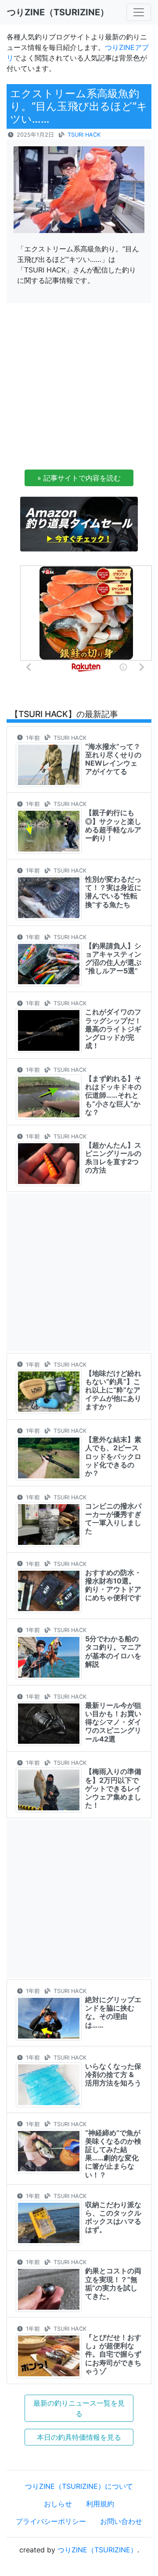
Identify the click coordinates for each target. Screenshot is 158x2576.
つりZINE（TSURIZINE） (97, 2550)
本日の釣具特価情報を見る (79, 2437)
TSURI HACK (84, 135)
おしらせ (58, 2504)
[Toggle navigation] (139, 12)
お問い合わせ (121, 2521)
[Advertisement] (79, 389)
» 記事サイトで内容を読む (79, 478)
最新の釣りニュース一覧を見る (79, 2408)
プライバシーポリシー (51, 2521)
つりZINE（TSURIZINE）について (79, 2486)
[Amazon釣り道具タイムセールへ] (79, 523)
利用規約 (100, 2504)
